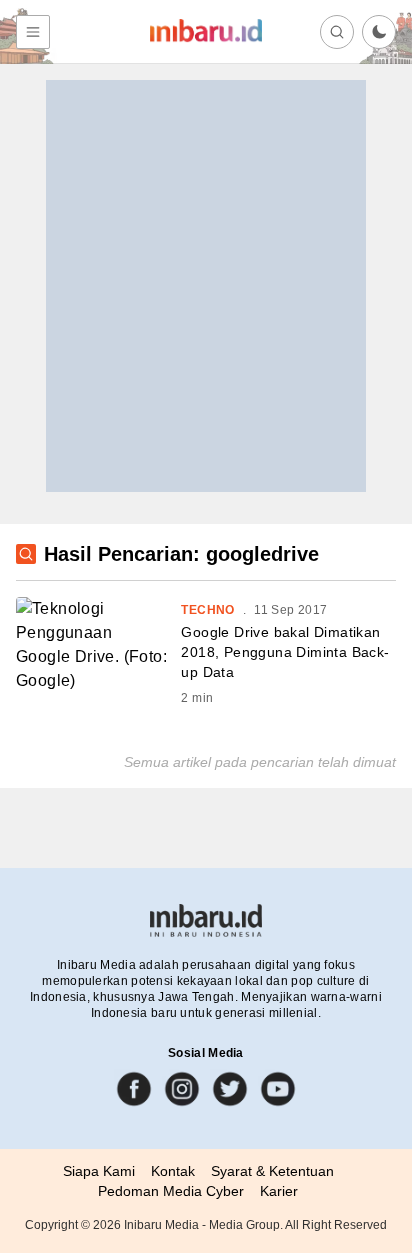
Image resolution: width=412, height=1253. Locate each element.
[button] (379, 32)
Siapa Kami (99, 1171)
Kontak (173, 1171)
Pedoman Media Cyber (171, 1191)
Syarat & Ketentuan (272, 1171)
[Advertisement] (206, 286)
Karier (279, 1191)
